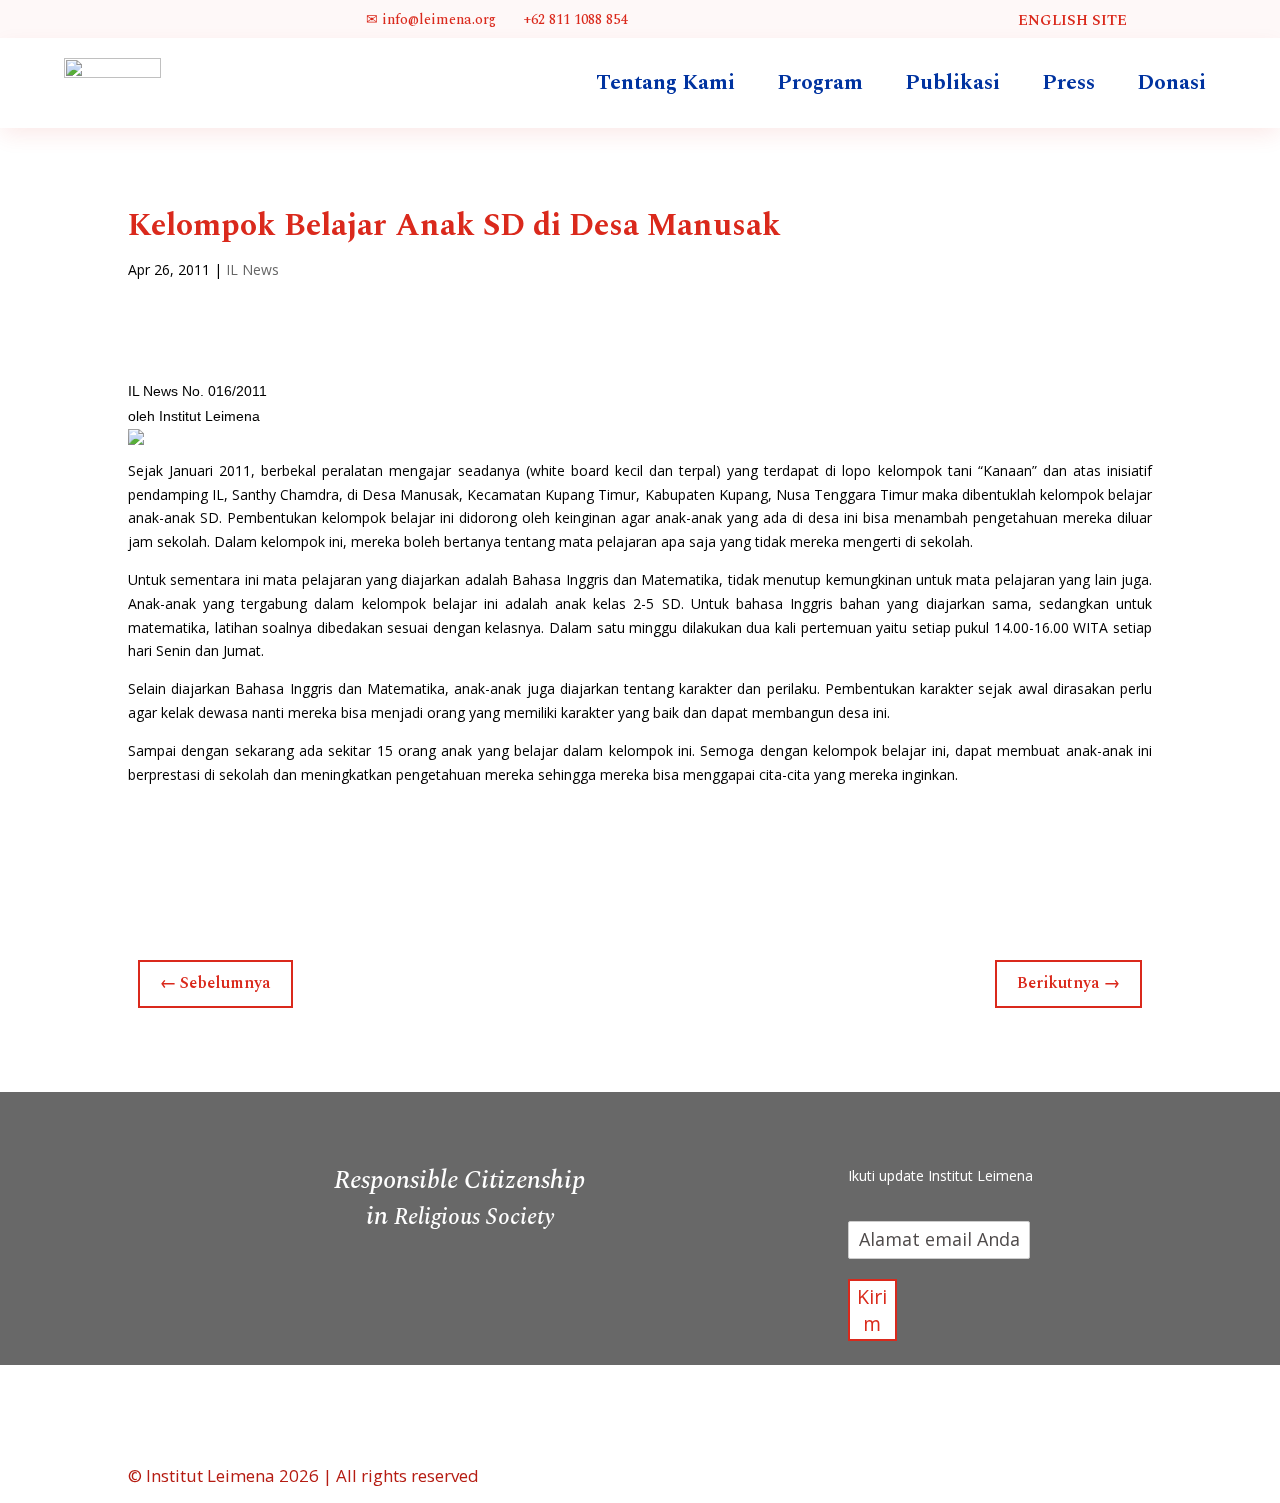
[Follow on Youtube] (998, 1130)
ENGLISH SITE (1072, 20)
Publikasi (952, 83)
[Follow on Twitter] (918, 1130)
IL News (252, 269)
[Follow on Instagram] (958, 1130)
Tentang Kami (665, 83)
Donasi (1171, 83)
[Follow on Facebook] (878, 1130)
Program (820, 83)
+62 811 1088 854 (573, 19)
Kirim (872, 1310)
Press (1068, 83)
